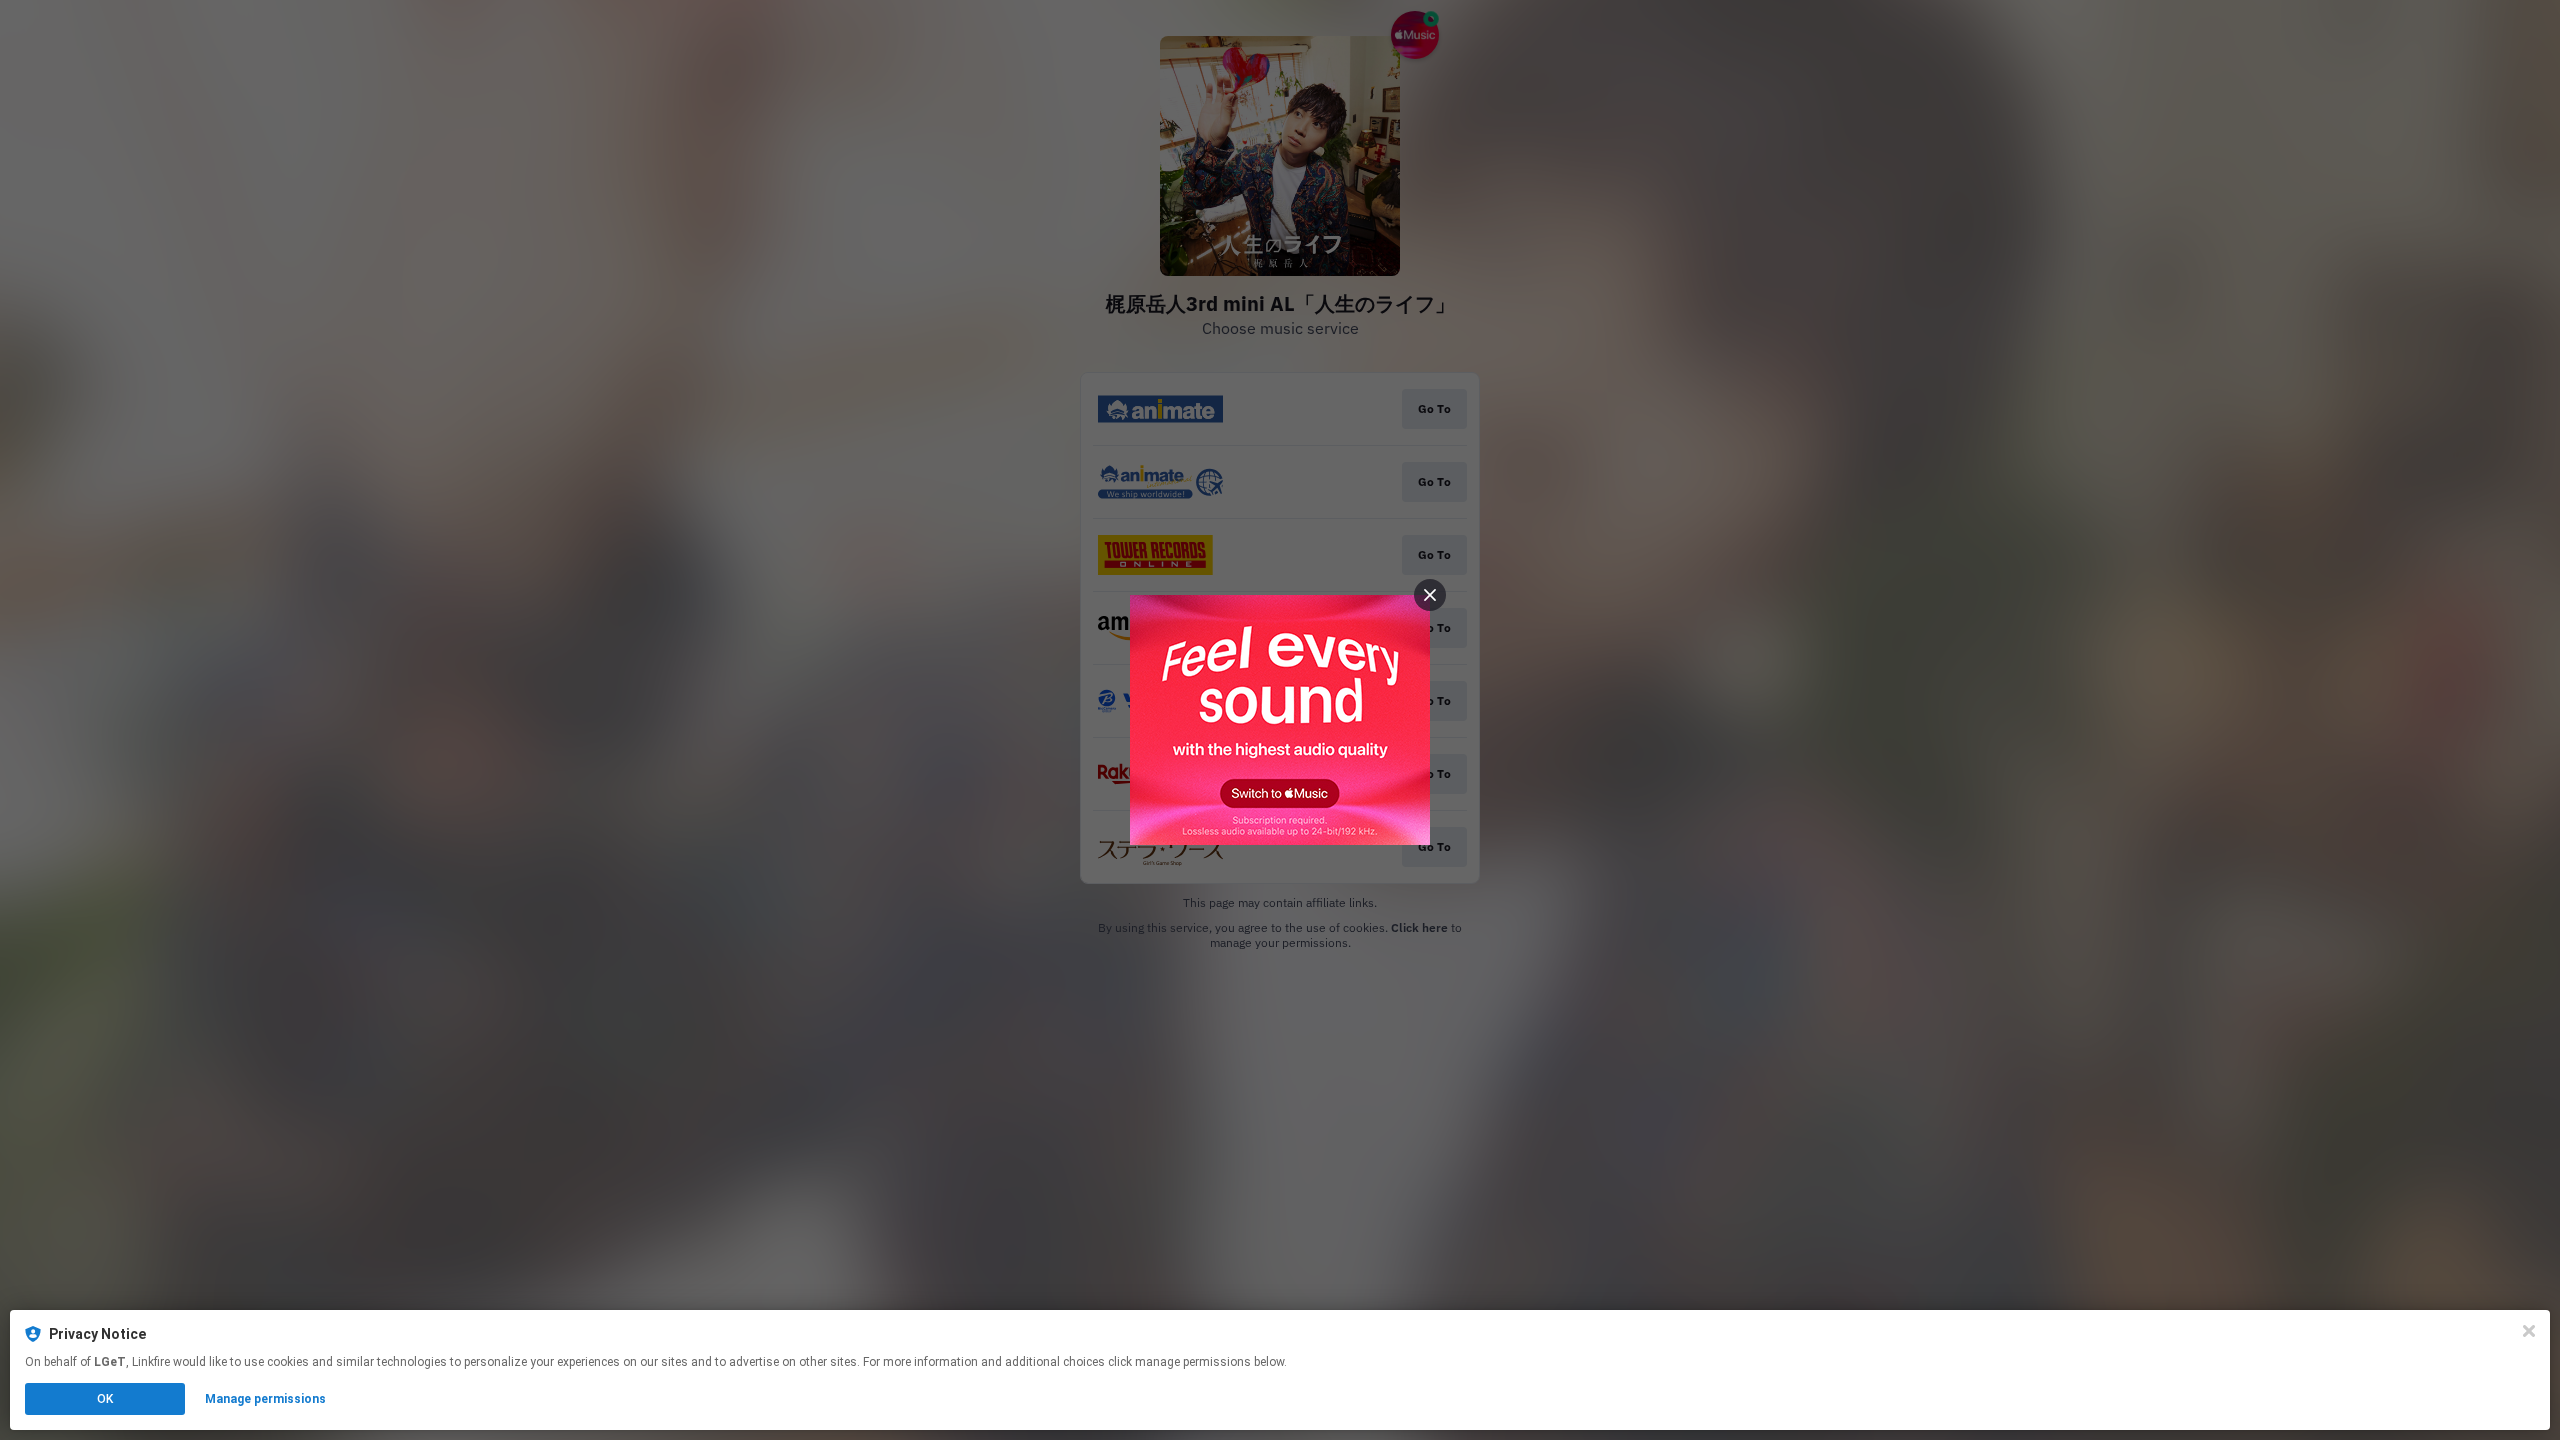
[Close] (2529, 1331)
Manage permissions (265, 1399)
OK (105, 1399)
